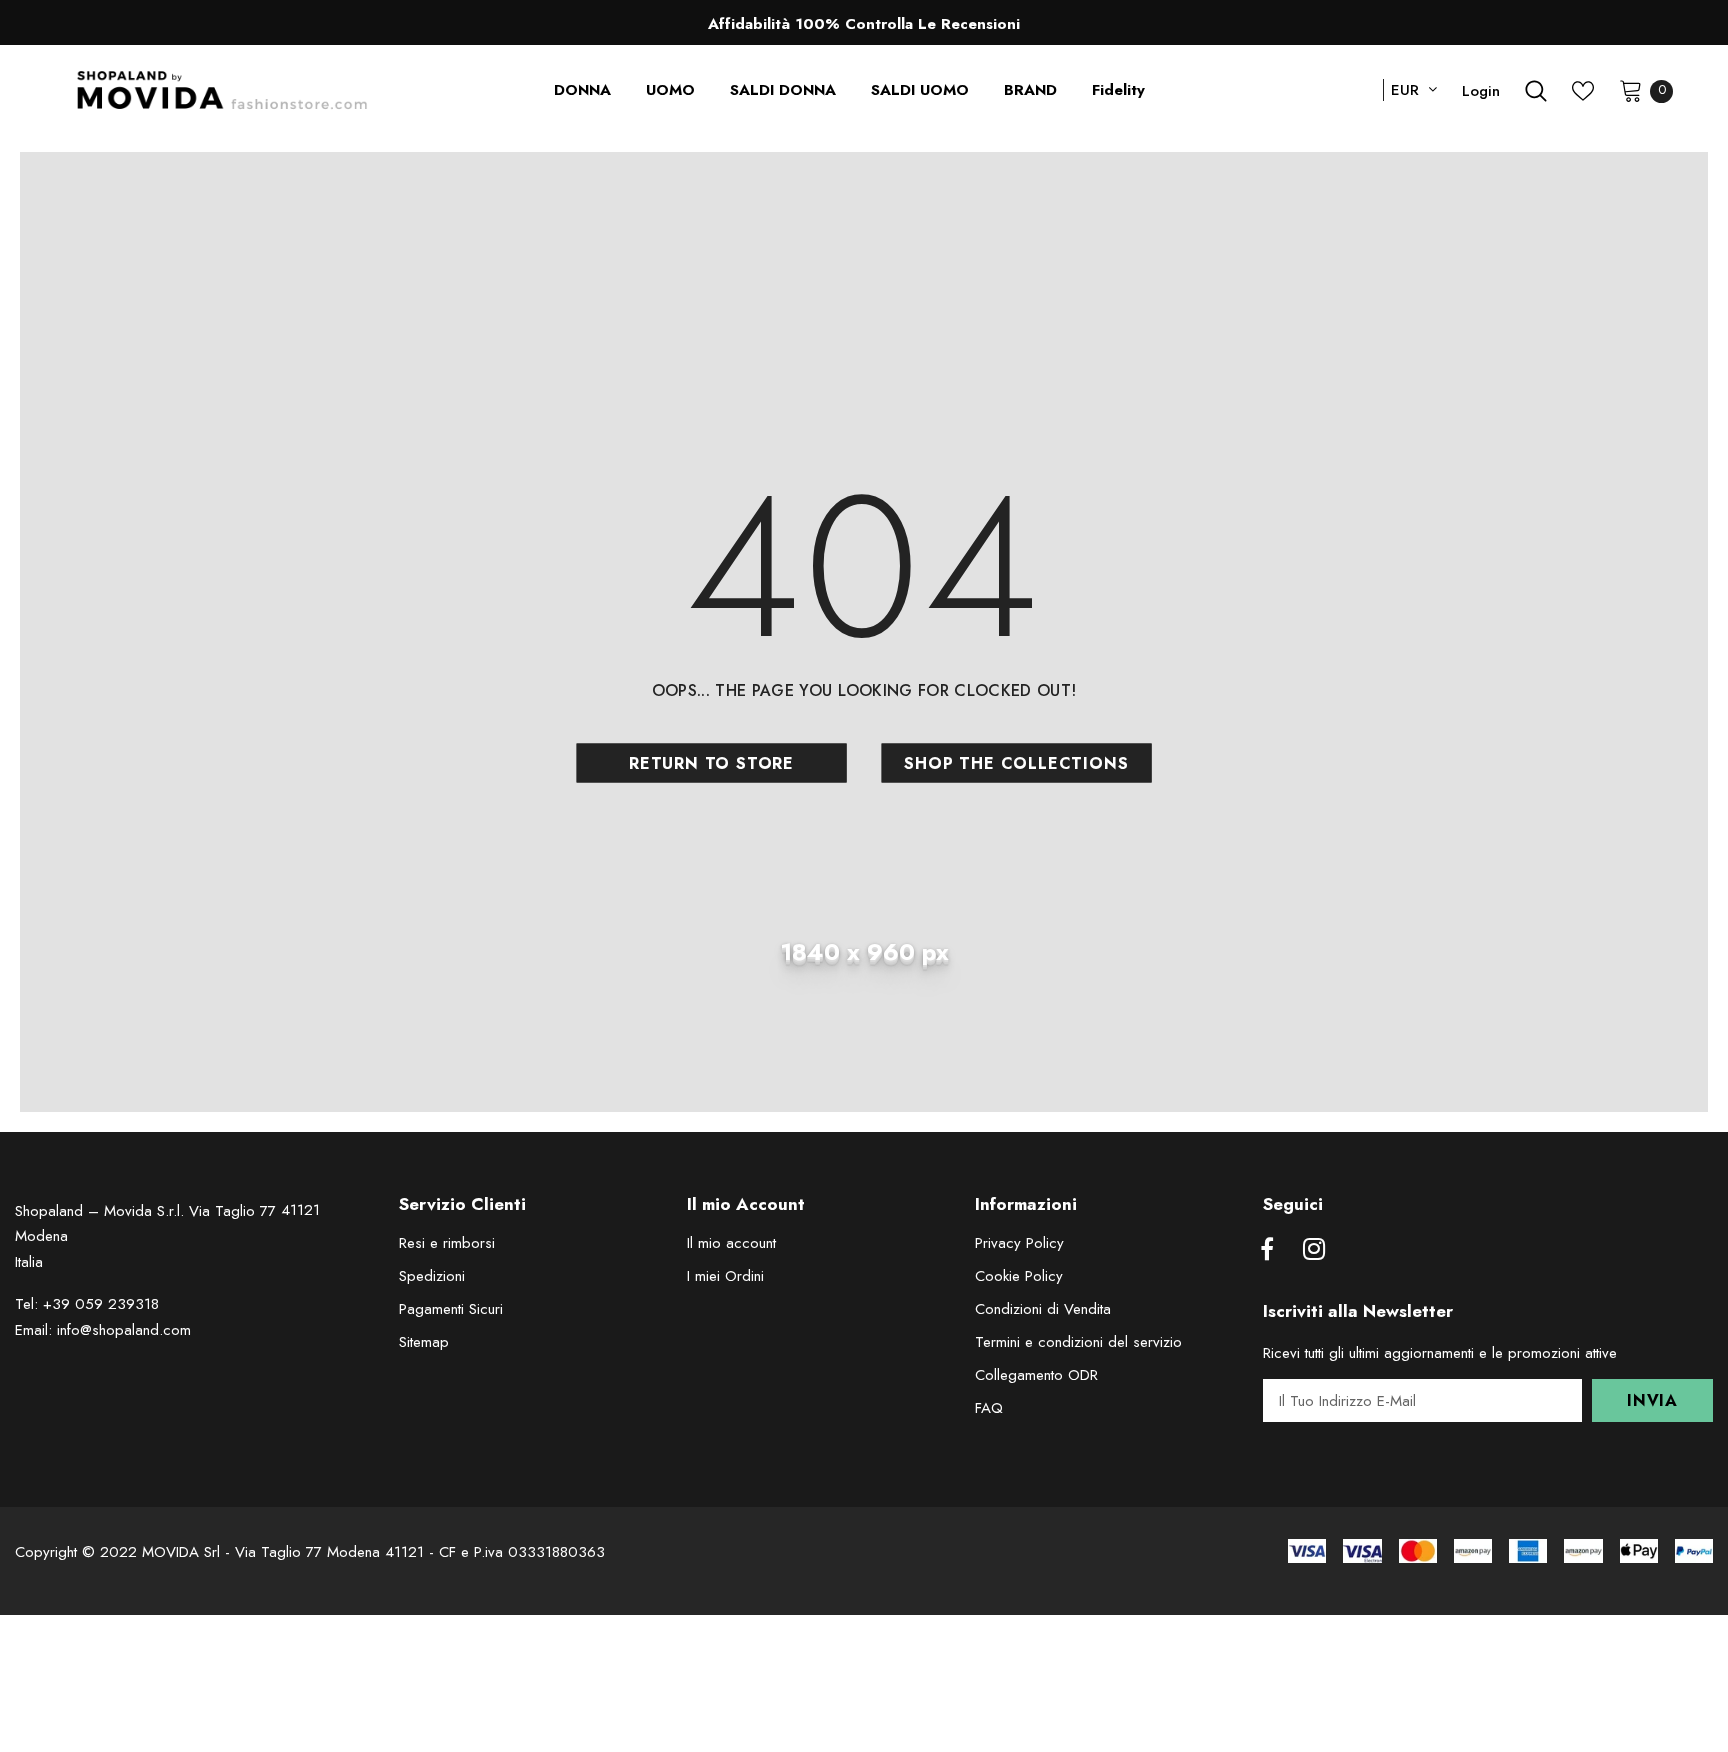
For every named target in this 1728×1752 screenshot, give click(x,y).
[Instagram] (1314, 1250)
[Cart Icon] (1631, 90)
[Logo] (222, 90)
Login (1481, 91)
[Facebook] (1267, 1250)
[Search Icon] (1536, 91)
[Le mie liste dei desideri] (1583, 91)
